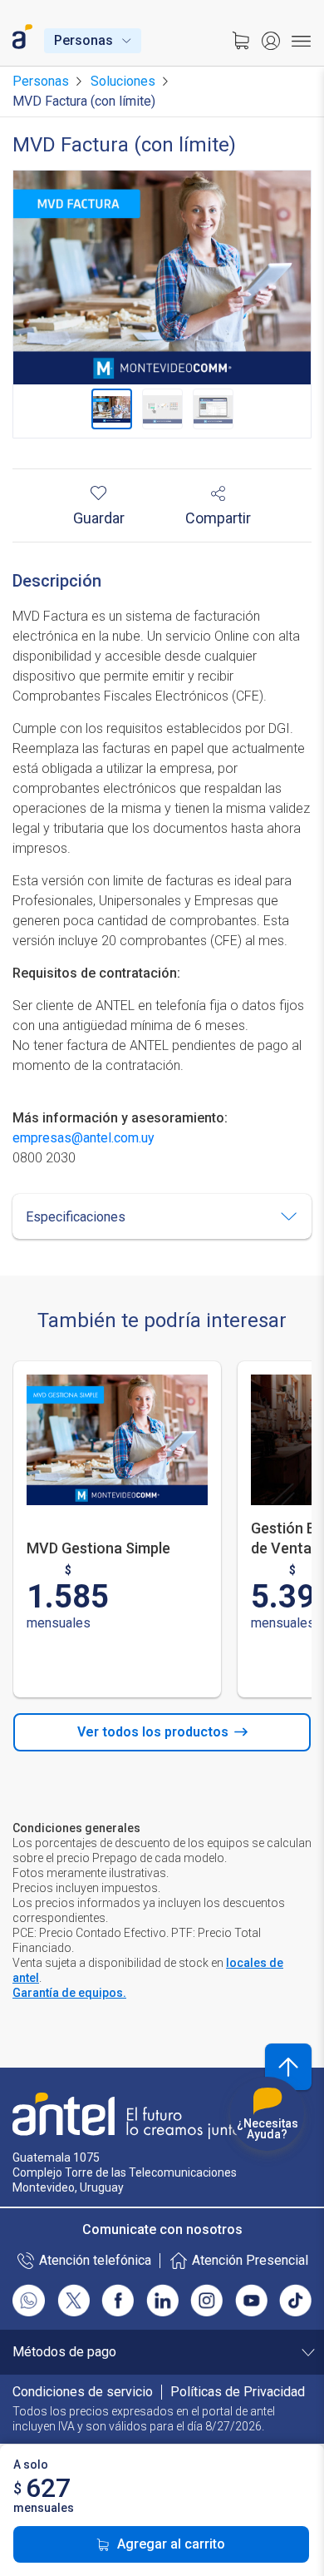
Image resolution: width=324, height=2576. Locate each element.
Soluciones (123, 82)
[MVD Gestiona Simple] (117, 1440)
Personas (83, 41)
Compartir (218, 518)
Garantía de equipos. (69, 1993)
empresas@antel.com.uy (83, 1138)
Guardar (99, 518)
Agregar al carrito (171, 2544)
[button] (162, 1216)
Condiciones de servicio (83, 2392)
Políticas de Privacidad (238, 2392)
